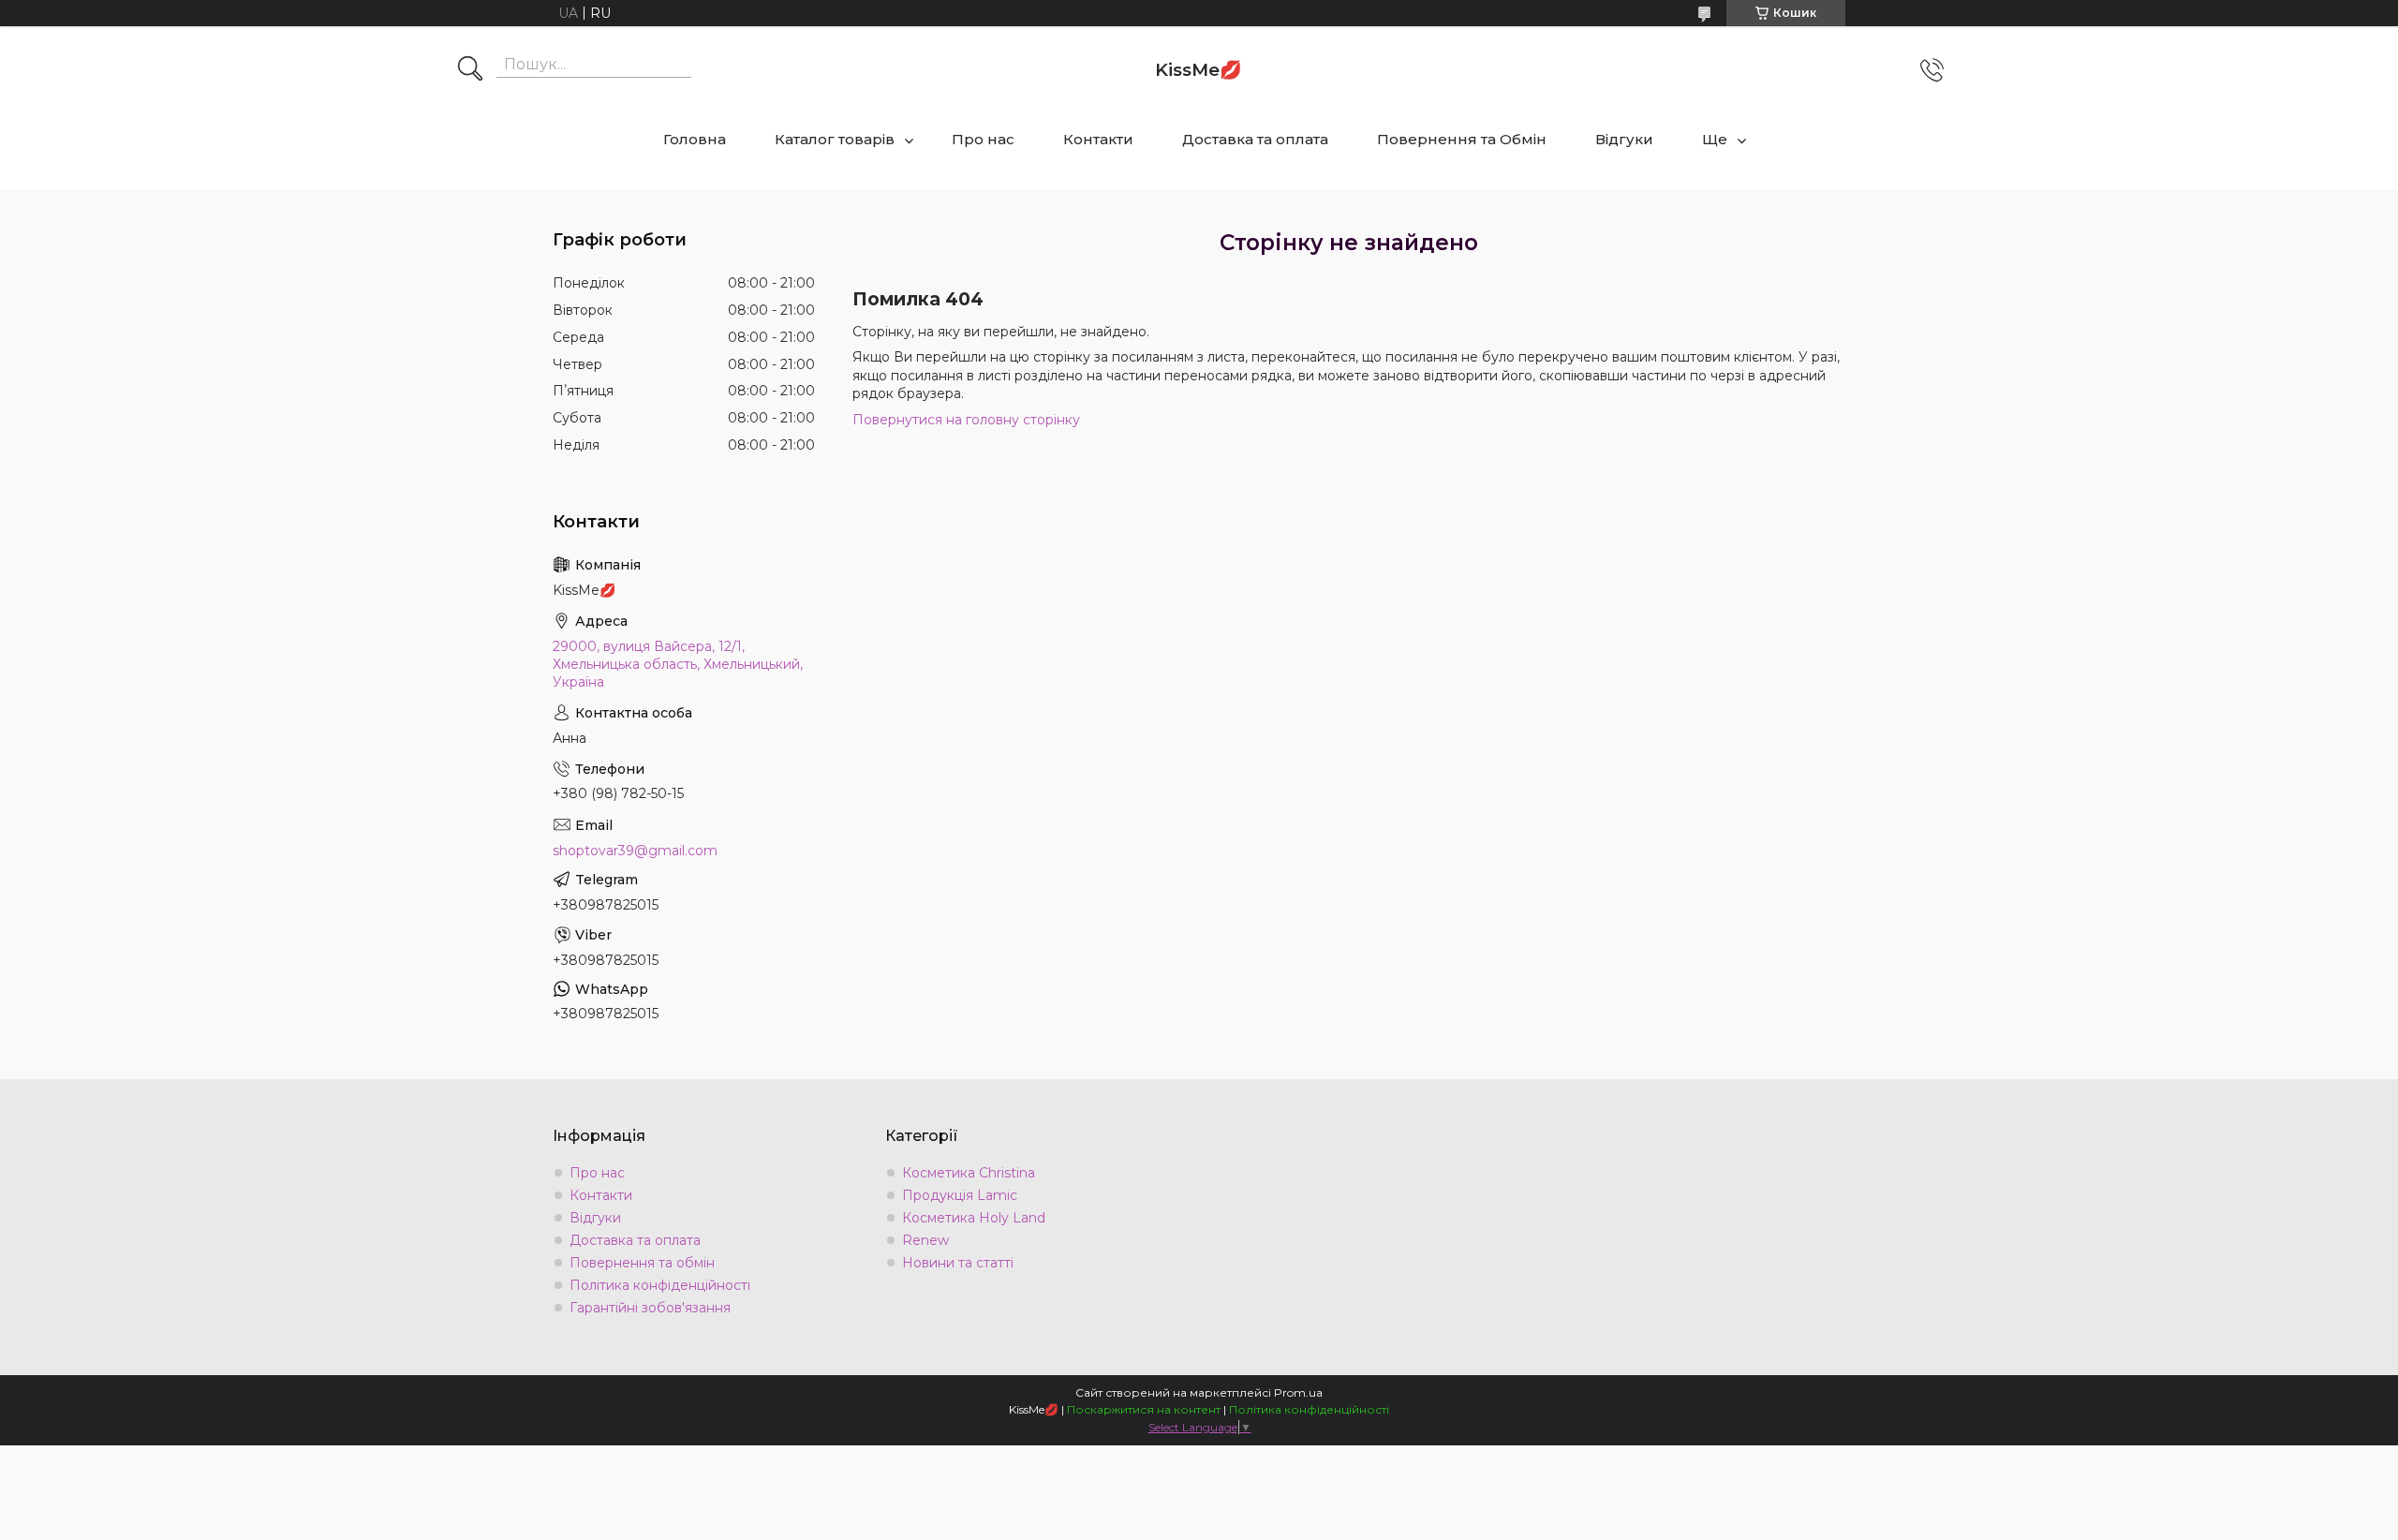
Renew (925, 1240)
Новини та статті (958, 1263)
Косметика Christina (969, 1173)
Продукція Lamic (960, 1195)
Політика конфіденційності (660, 1285)
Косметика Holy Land (974, 1218)
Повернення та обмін (642, 1263)
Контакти (1098, 139)
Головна (695, 139)
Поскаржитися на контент (1144, 1409)
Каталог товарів (835, 139)
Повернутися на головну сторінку (966, 420)
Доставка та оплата (1255, 139)
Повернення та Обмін (1462, 139)
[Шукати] (470, 70)
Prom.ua (1298, 1392)
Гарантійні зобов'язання (650, 1308)
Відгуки (1624, 139)
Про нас (983, 139)
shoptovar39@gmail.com (635, 851)
